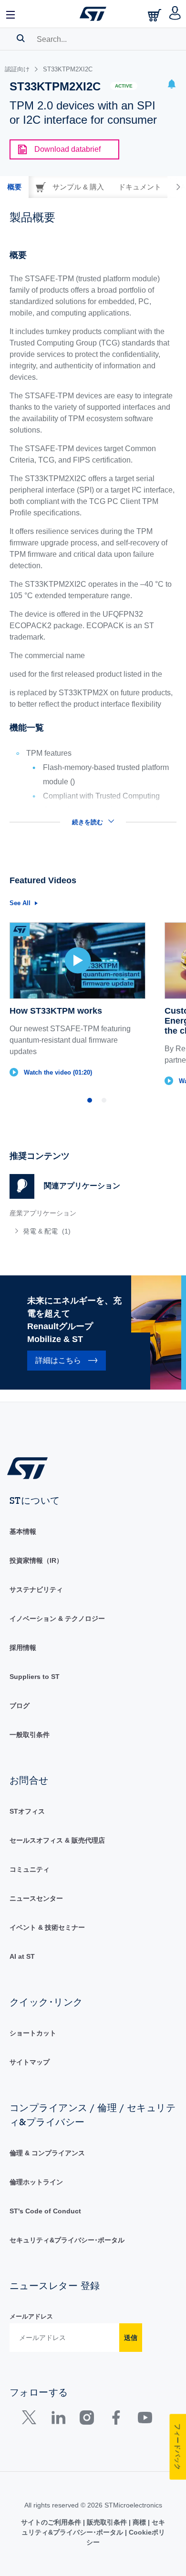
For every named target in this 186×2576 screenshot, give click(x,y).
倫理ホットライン (36, 2182)
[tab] (14, 187)
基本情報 (23, 1531)
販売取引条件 (107, 2522)
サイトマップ (30, 2062)
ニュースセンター (36, 1898)
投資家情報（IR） (36, 1560)
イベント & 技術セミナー (47, 1927)
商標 (139, 2522)
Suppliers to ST (35, 1677)
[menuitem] (79, 1231)
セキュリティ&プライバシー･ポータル (67, 2240)
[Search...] (21, 38)
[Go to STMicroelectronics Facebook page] (116, 2420)
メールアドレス (31, 2316)
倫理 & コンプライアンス (47, 2153)
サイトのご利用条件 (52, 2522)
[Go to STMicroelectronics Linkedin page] (58, 2420)
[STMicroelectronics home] (93, 14)
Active (124, 86)
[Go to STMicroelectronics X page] (31, 2420)
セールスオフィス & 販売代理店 (57, 1840)
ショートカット (33, 2033)
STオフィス (27, 1811)
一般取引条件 (30, 1735)
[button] (11, 14)
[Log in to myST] (175, 14)
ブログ (20, 1706)
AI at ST (22, 1956)
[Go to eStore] (155, 15)
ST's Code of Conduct (45, 2211)
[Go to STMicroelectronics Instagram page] (87, 2420)
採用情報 (23, 1648)
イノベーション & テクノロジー (57, 1619)
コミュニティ (30, 1869)
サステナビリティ (36, 1589)
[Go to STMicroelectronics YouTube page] (145, 2420)
